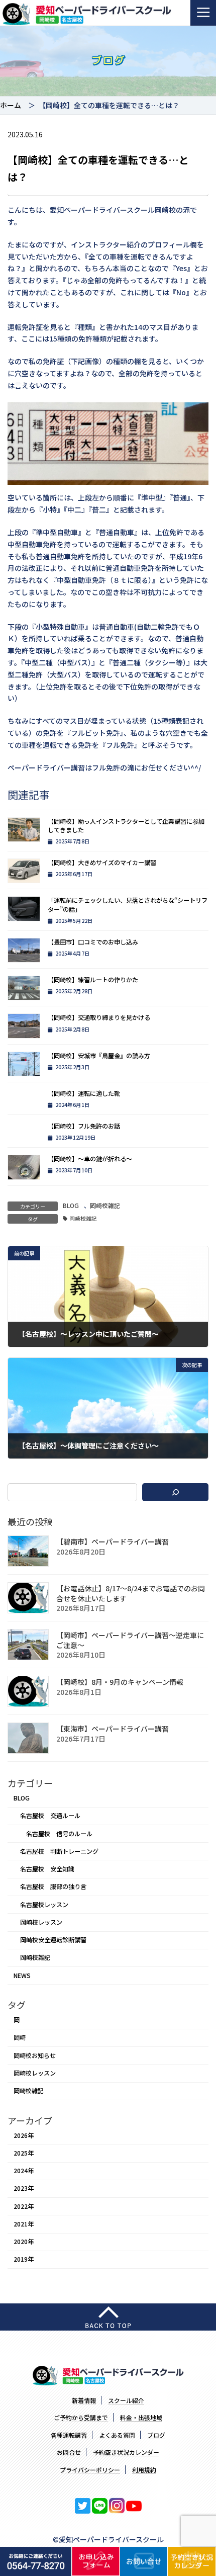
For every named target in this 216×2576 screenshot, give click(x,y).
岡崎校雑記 (105, 1206)
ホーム (11, 105)
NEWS (22, 1976)
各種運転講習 (69, 2435)
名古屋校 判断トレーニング (59, 1851)
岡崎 (20, 2038)
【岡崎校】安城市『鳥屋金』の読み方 (99, 1056)
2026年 (24, 2135)
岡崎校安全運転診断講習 (53, 1940)
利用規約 (144, 2470)
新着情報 (84, 2400)
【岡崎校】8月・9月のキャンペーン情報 (120, 1682)
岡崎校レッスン (41, 1922)
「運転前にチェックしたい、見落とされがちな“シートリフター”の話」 (128, 905)
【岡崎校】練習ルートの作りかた (93, 980)
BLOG (71, 1206)
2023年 (24, 2189)
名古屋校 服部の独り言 (53, 1887)
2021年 (24, 2224)
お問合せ (69, 2452)
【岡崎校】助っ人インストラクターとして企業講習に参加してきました (126, 826)
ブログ (156, 2435)
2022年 (24, 2206)
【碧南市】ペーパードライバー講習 (113, 1542)
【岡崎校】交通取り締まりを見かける (99, 1017)
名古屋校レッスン (44, 1905)
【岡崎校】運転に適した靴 (84, 1093)
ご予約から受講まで (81, 2417)
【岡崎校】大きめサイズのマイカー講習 (102, 863)
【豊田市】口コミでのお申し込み (93, 942)
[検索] (175, 1492)
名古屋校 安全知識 (47, 1869)
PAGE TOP (202, 2489)
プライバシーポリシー (90, 2470)
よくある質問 (117, 2435)
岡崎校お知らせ (35, 2055)
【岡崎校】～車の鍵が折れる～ (90, 1159)
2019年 (24, 2260)
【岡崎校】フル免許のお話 (84, 1126)
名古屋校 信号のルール (59, 1834)
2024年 (24, 2171)
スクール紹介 (126, 2400)
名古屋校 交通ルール (50, 1816)
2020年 (24, 2242)
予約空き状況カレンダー (126, 2452)
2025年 (24, 2153)
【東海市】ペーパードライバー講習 (113, 1729)
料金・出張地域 (141, 2417)
